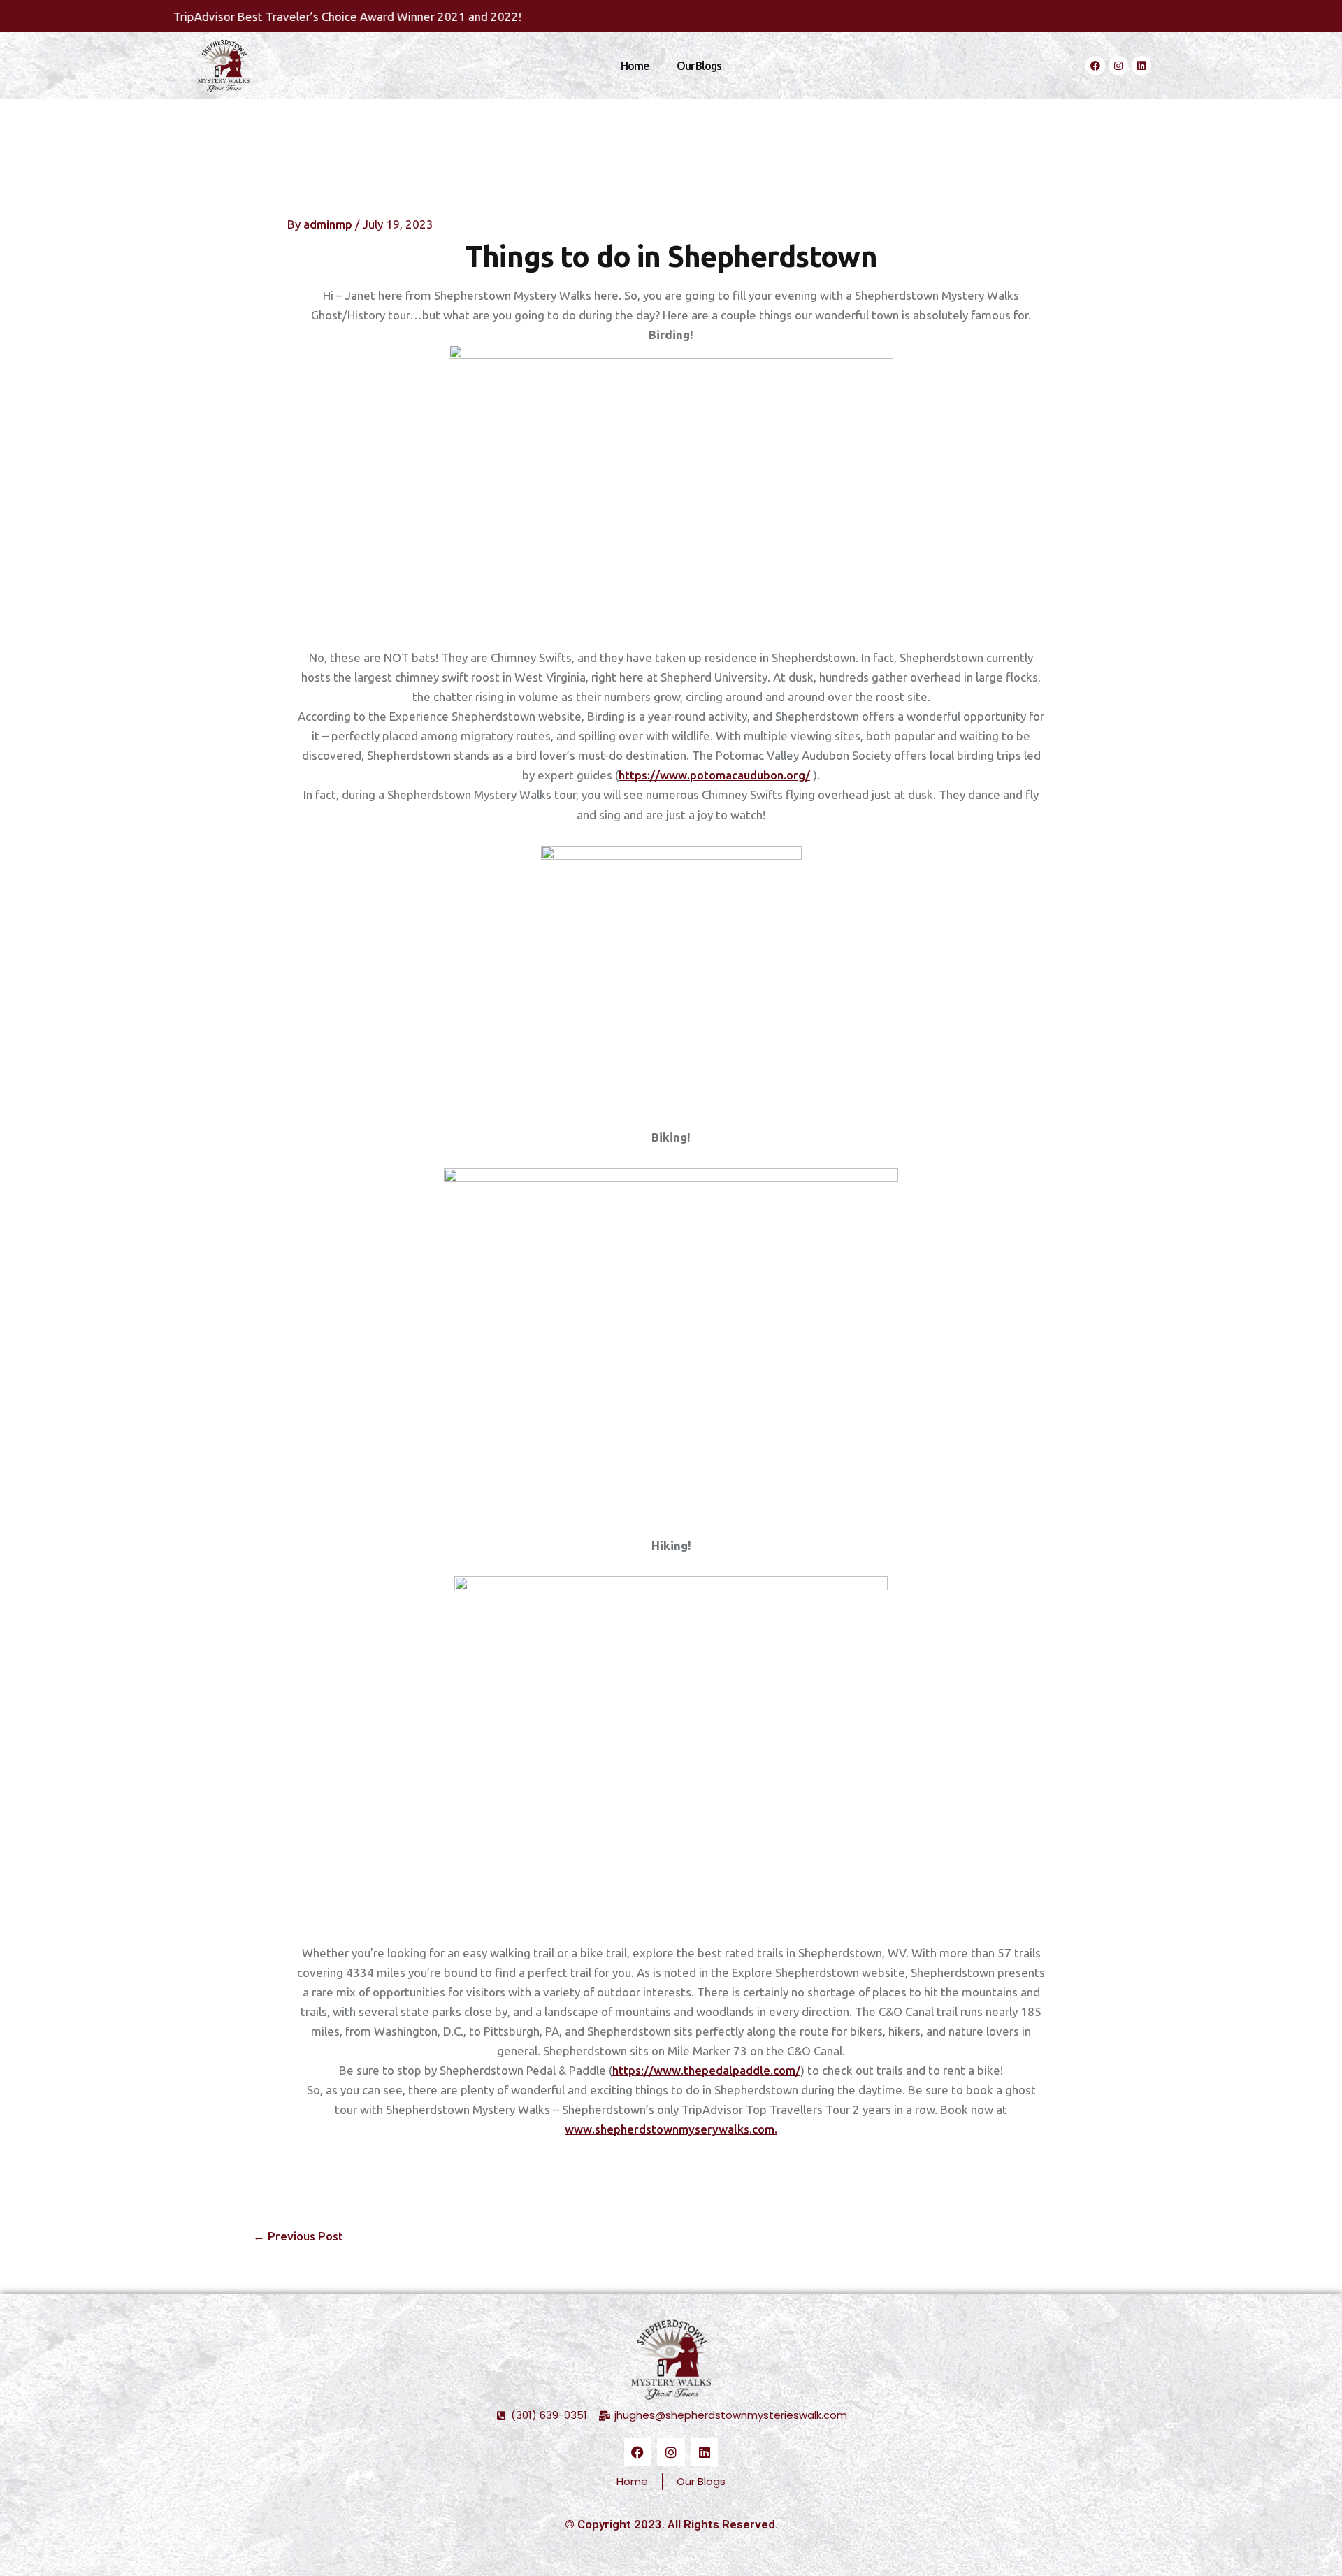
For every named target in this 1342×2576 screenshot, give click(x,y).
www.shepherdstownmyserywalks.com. (671, 2129)
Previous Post (298, 2236)
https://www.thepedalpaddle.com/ (706, 2070)
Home (635, 66)
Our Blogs (699, 66)
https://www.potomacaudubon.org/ (714, 775)
